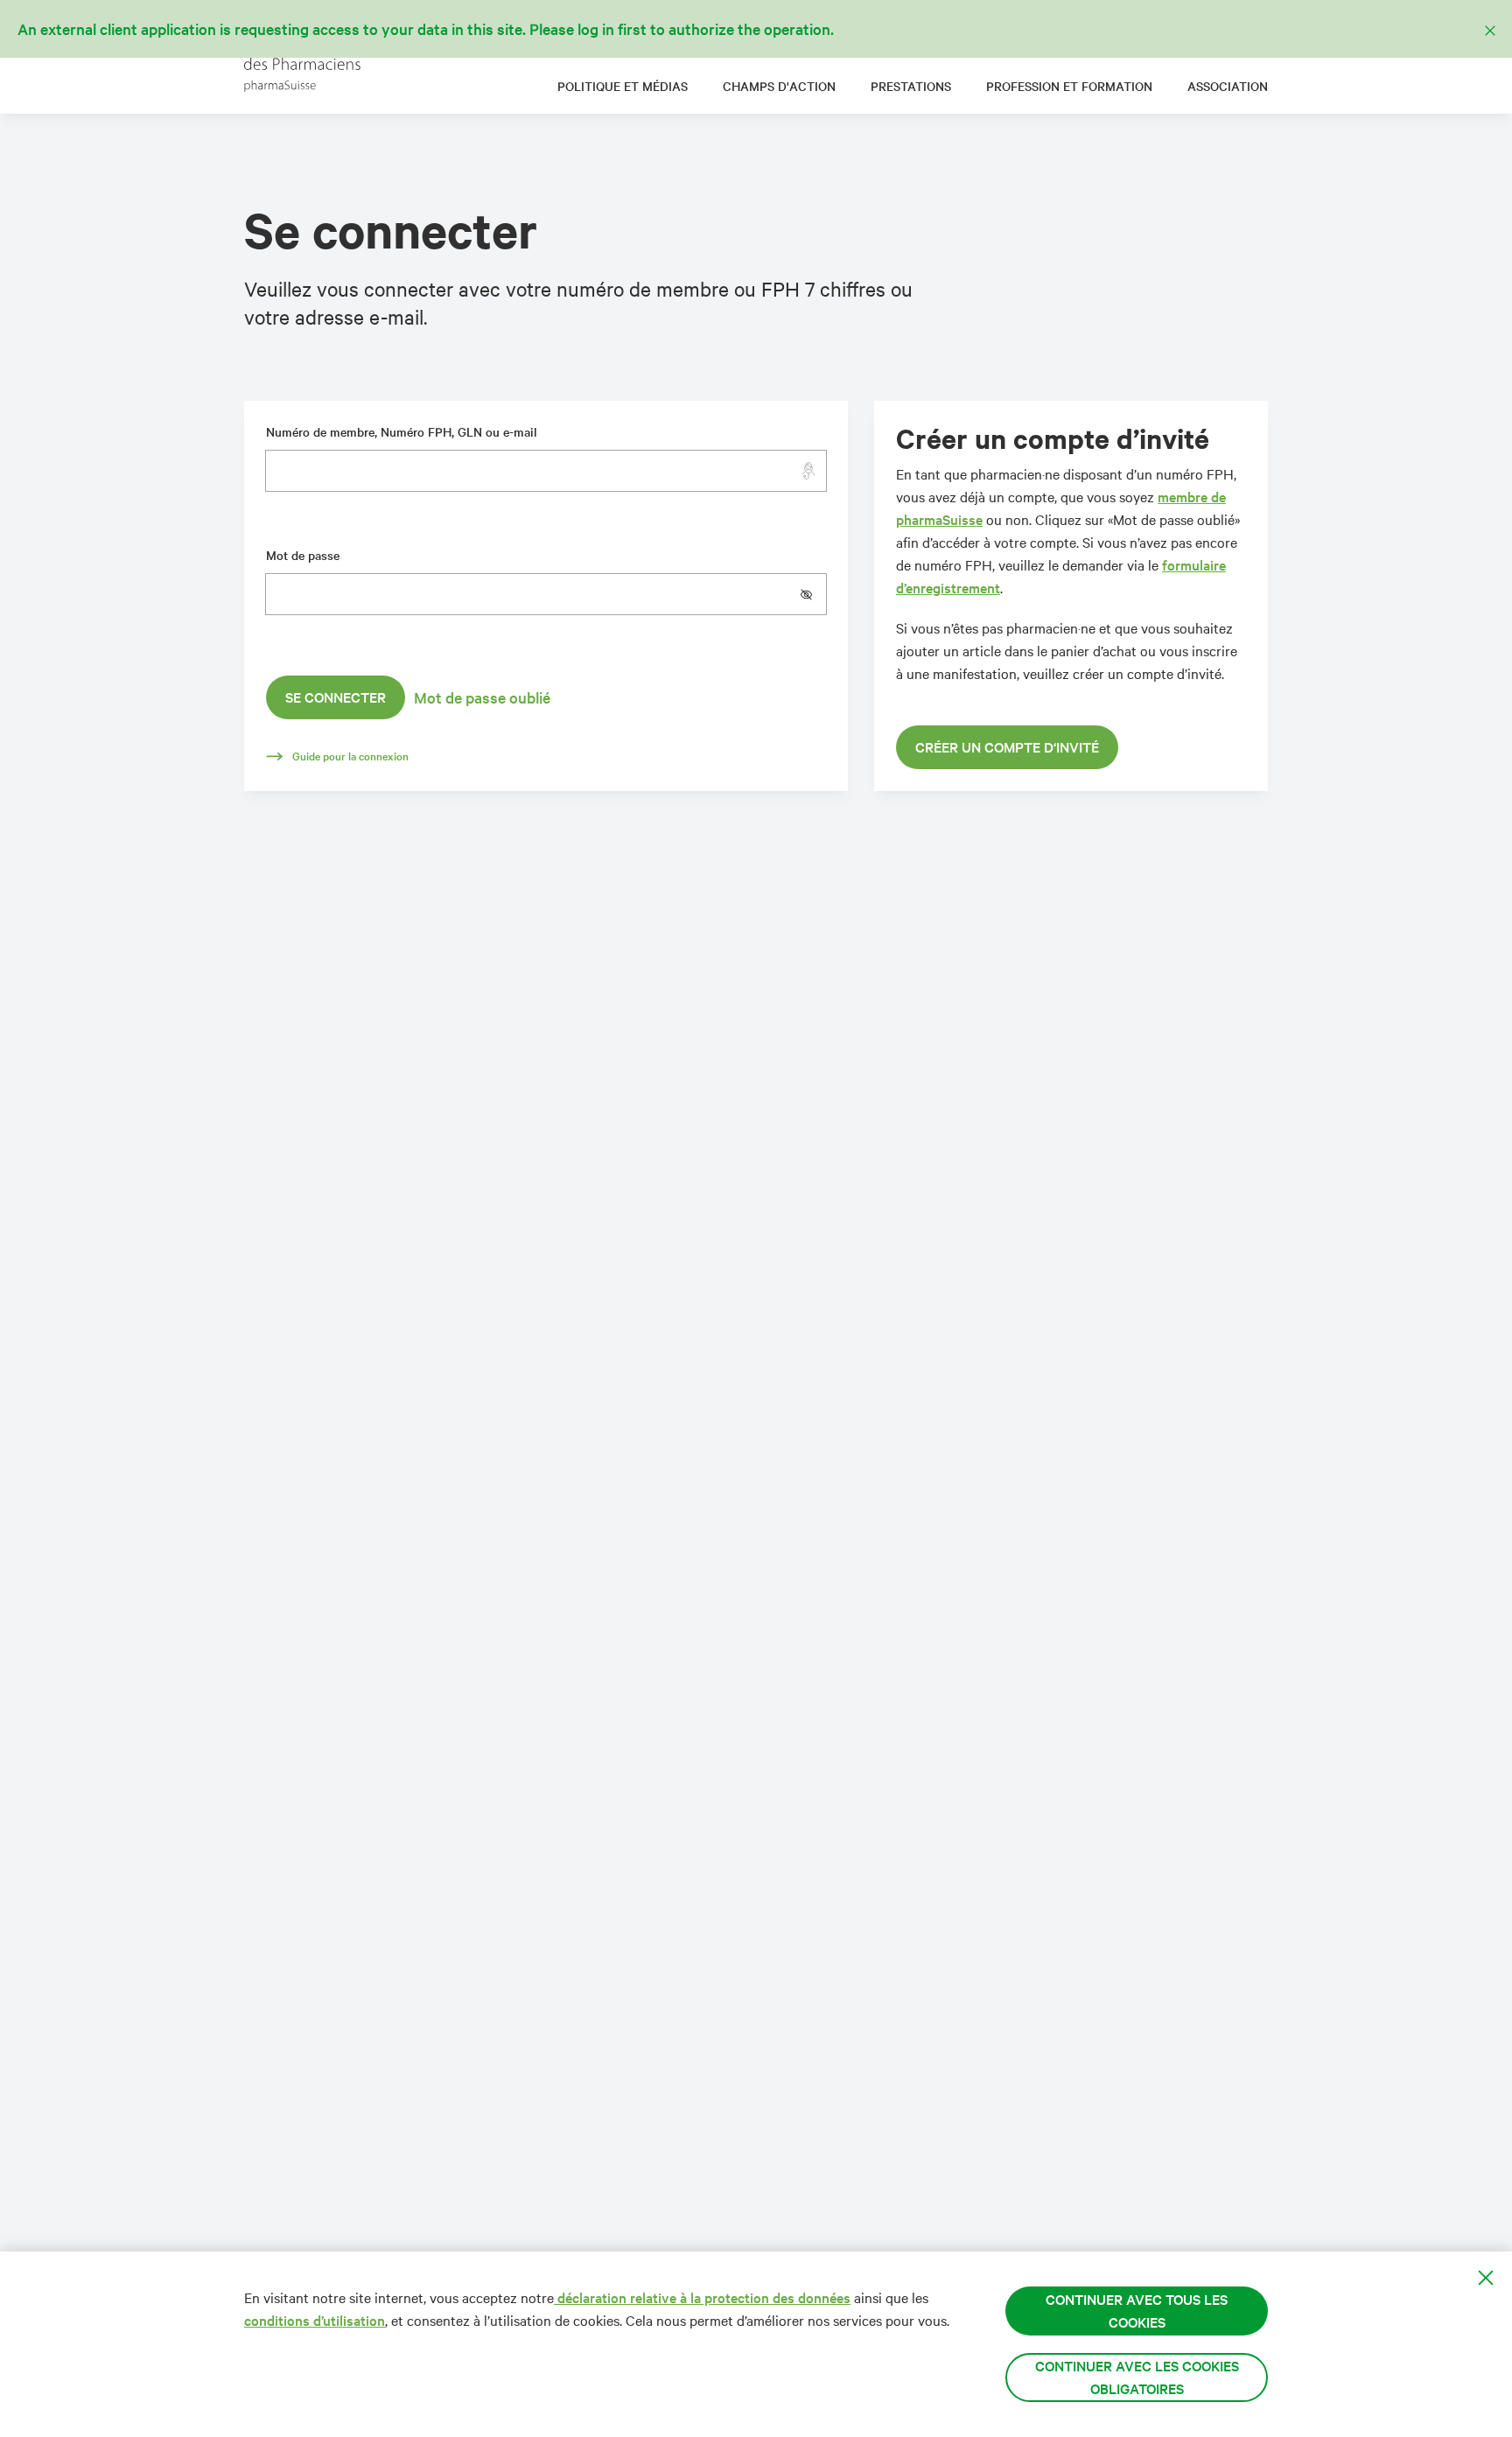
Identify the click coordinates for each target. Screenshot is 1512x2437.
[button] (813, 594)
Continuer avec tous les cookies (1137, 2311)
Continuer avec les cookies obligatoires (1137, 2377)
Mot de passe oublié (482, 697)
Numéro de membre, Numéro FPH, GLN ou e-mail (402, 432)
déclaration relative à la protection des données (702, 2297)
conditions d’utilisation (315, 2320)
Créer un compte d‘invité (1007, 747)
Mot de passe (303, 555)
